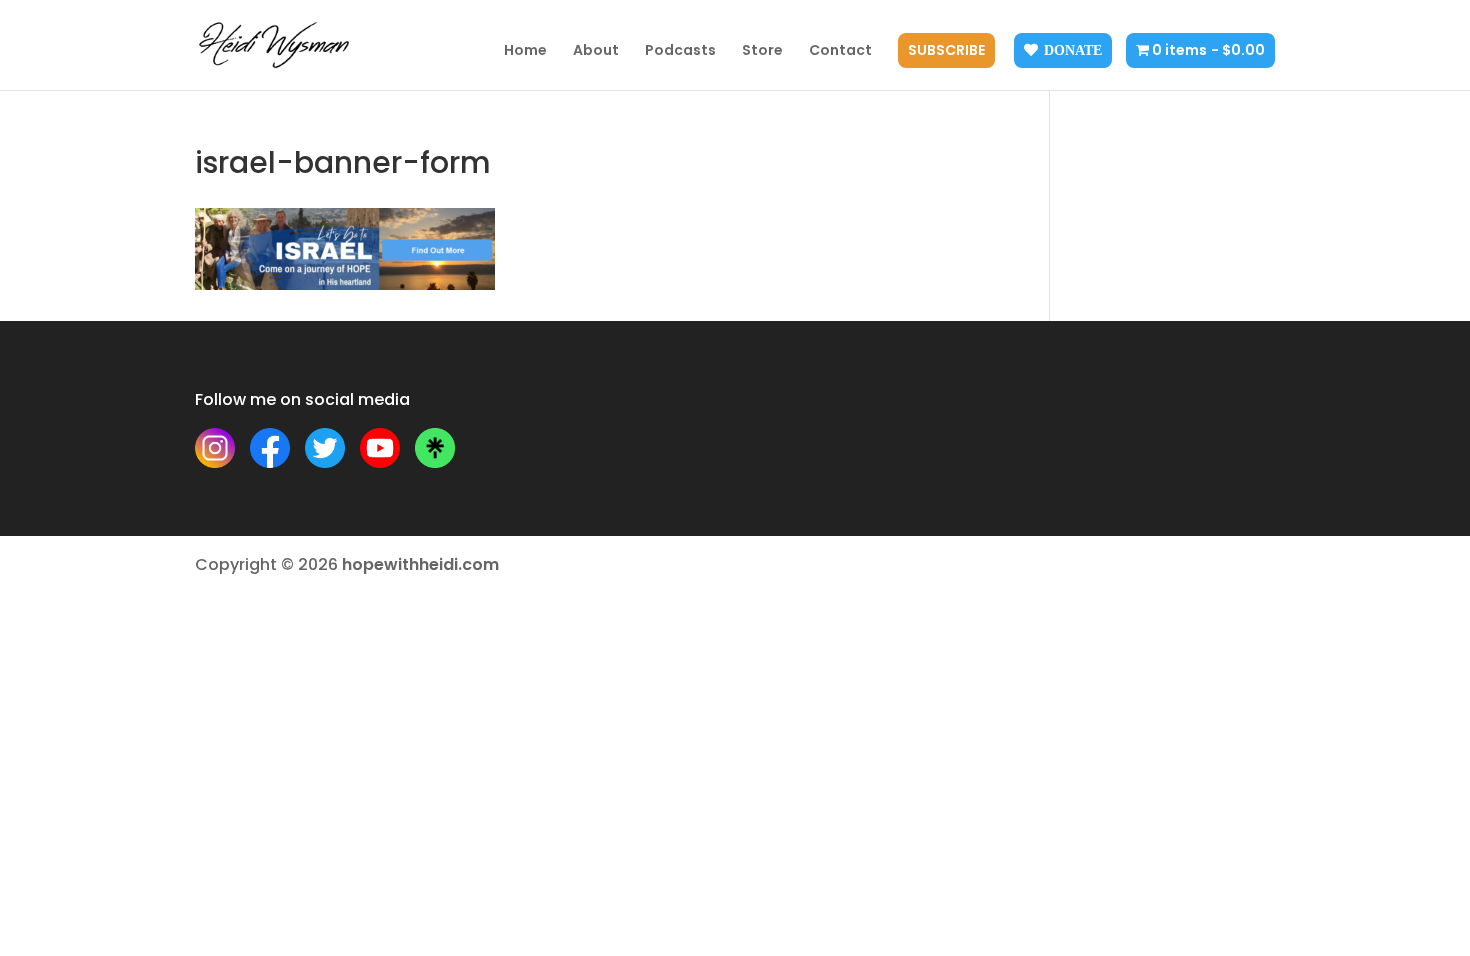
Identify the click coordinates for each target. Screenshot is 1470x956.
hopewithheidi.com (420, 564)
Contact (840, 51)
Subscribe (946, 51)
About (596, 51)
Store (762, 51)
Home (525, 51)
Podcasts (680, 51)
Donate (1073, 50)
